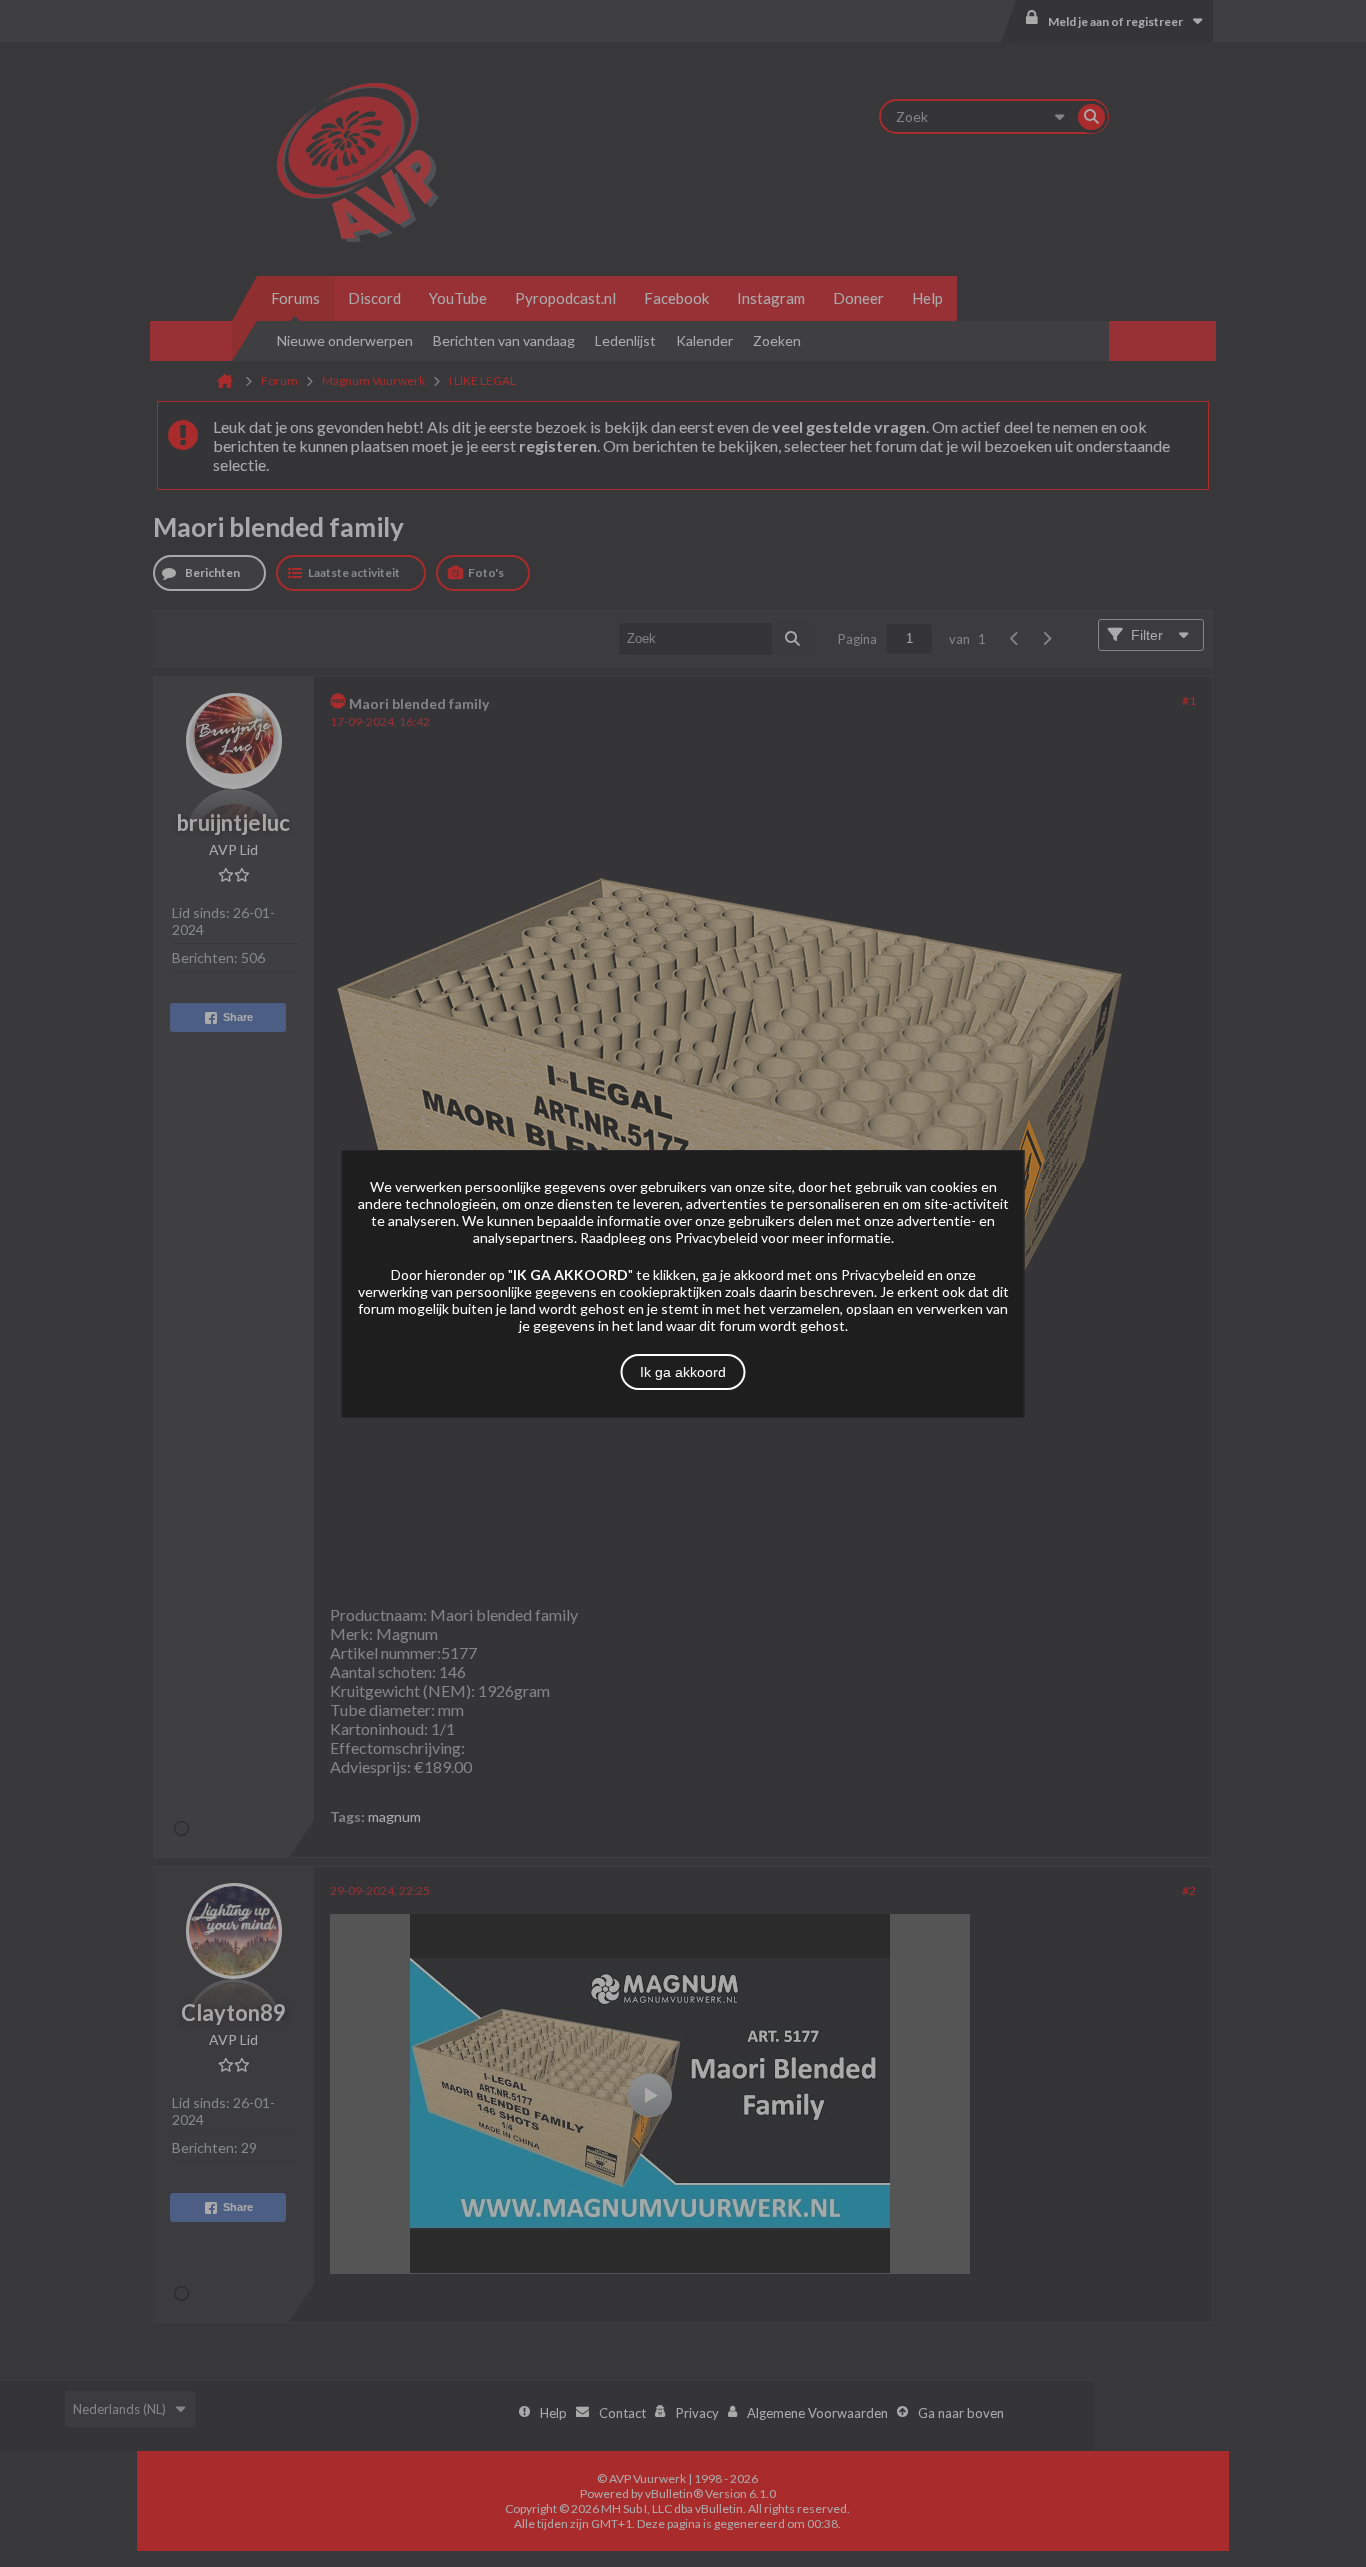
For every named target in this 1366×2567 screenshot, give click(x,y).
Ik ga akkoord (683, 1372)
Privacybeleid (716, 1237)
